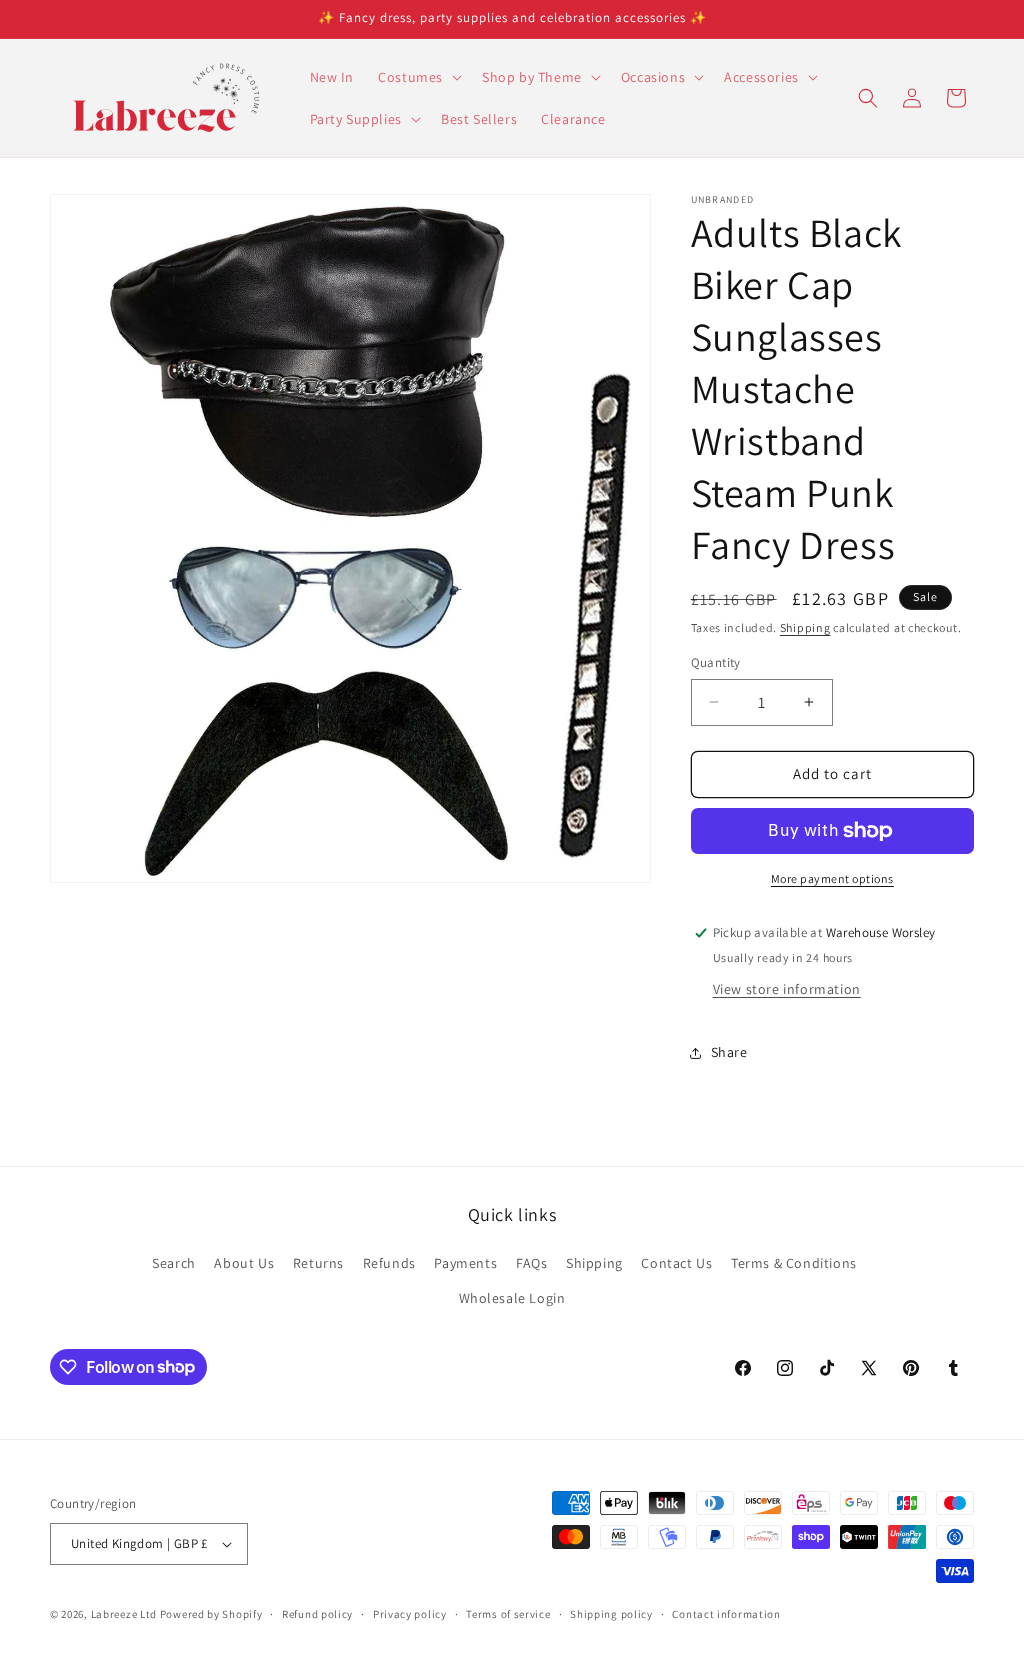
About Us (244, 1263)
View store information (787, 989)
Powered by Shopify (211, 1614)
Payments (465, 1263)
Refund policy (317, 1614)
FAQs (531, 1263)
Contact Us (676, 1263)
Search (174, 1263)
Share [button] (729, 1052)
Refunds (389, 1263)
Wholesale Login (512, 1298)
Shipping (805, 627)
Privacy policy (410, 1614)
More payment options (832, 878)
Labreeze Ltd (124, 1614)
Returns (318, 1263)
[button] (418, 77)
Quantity (716, 662)
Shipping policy (611, 1614)
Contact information (726, 1614)
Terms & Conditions (794, 1263)
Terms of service (508, 1614)
